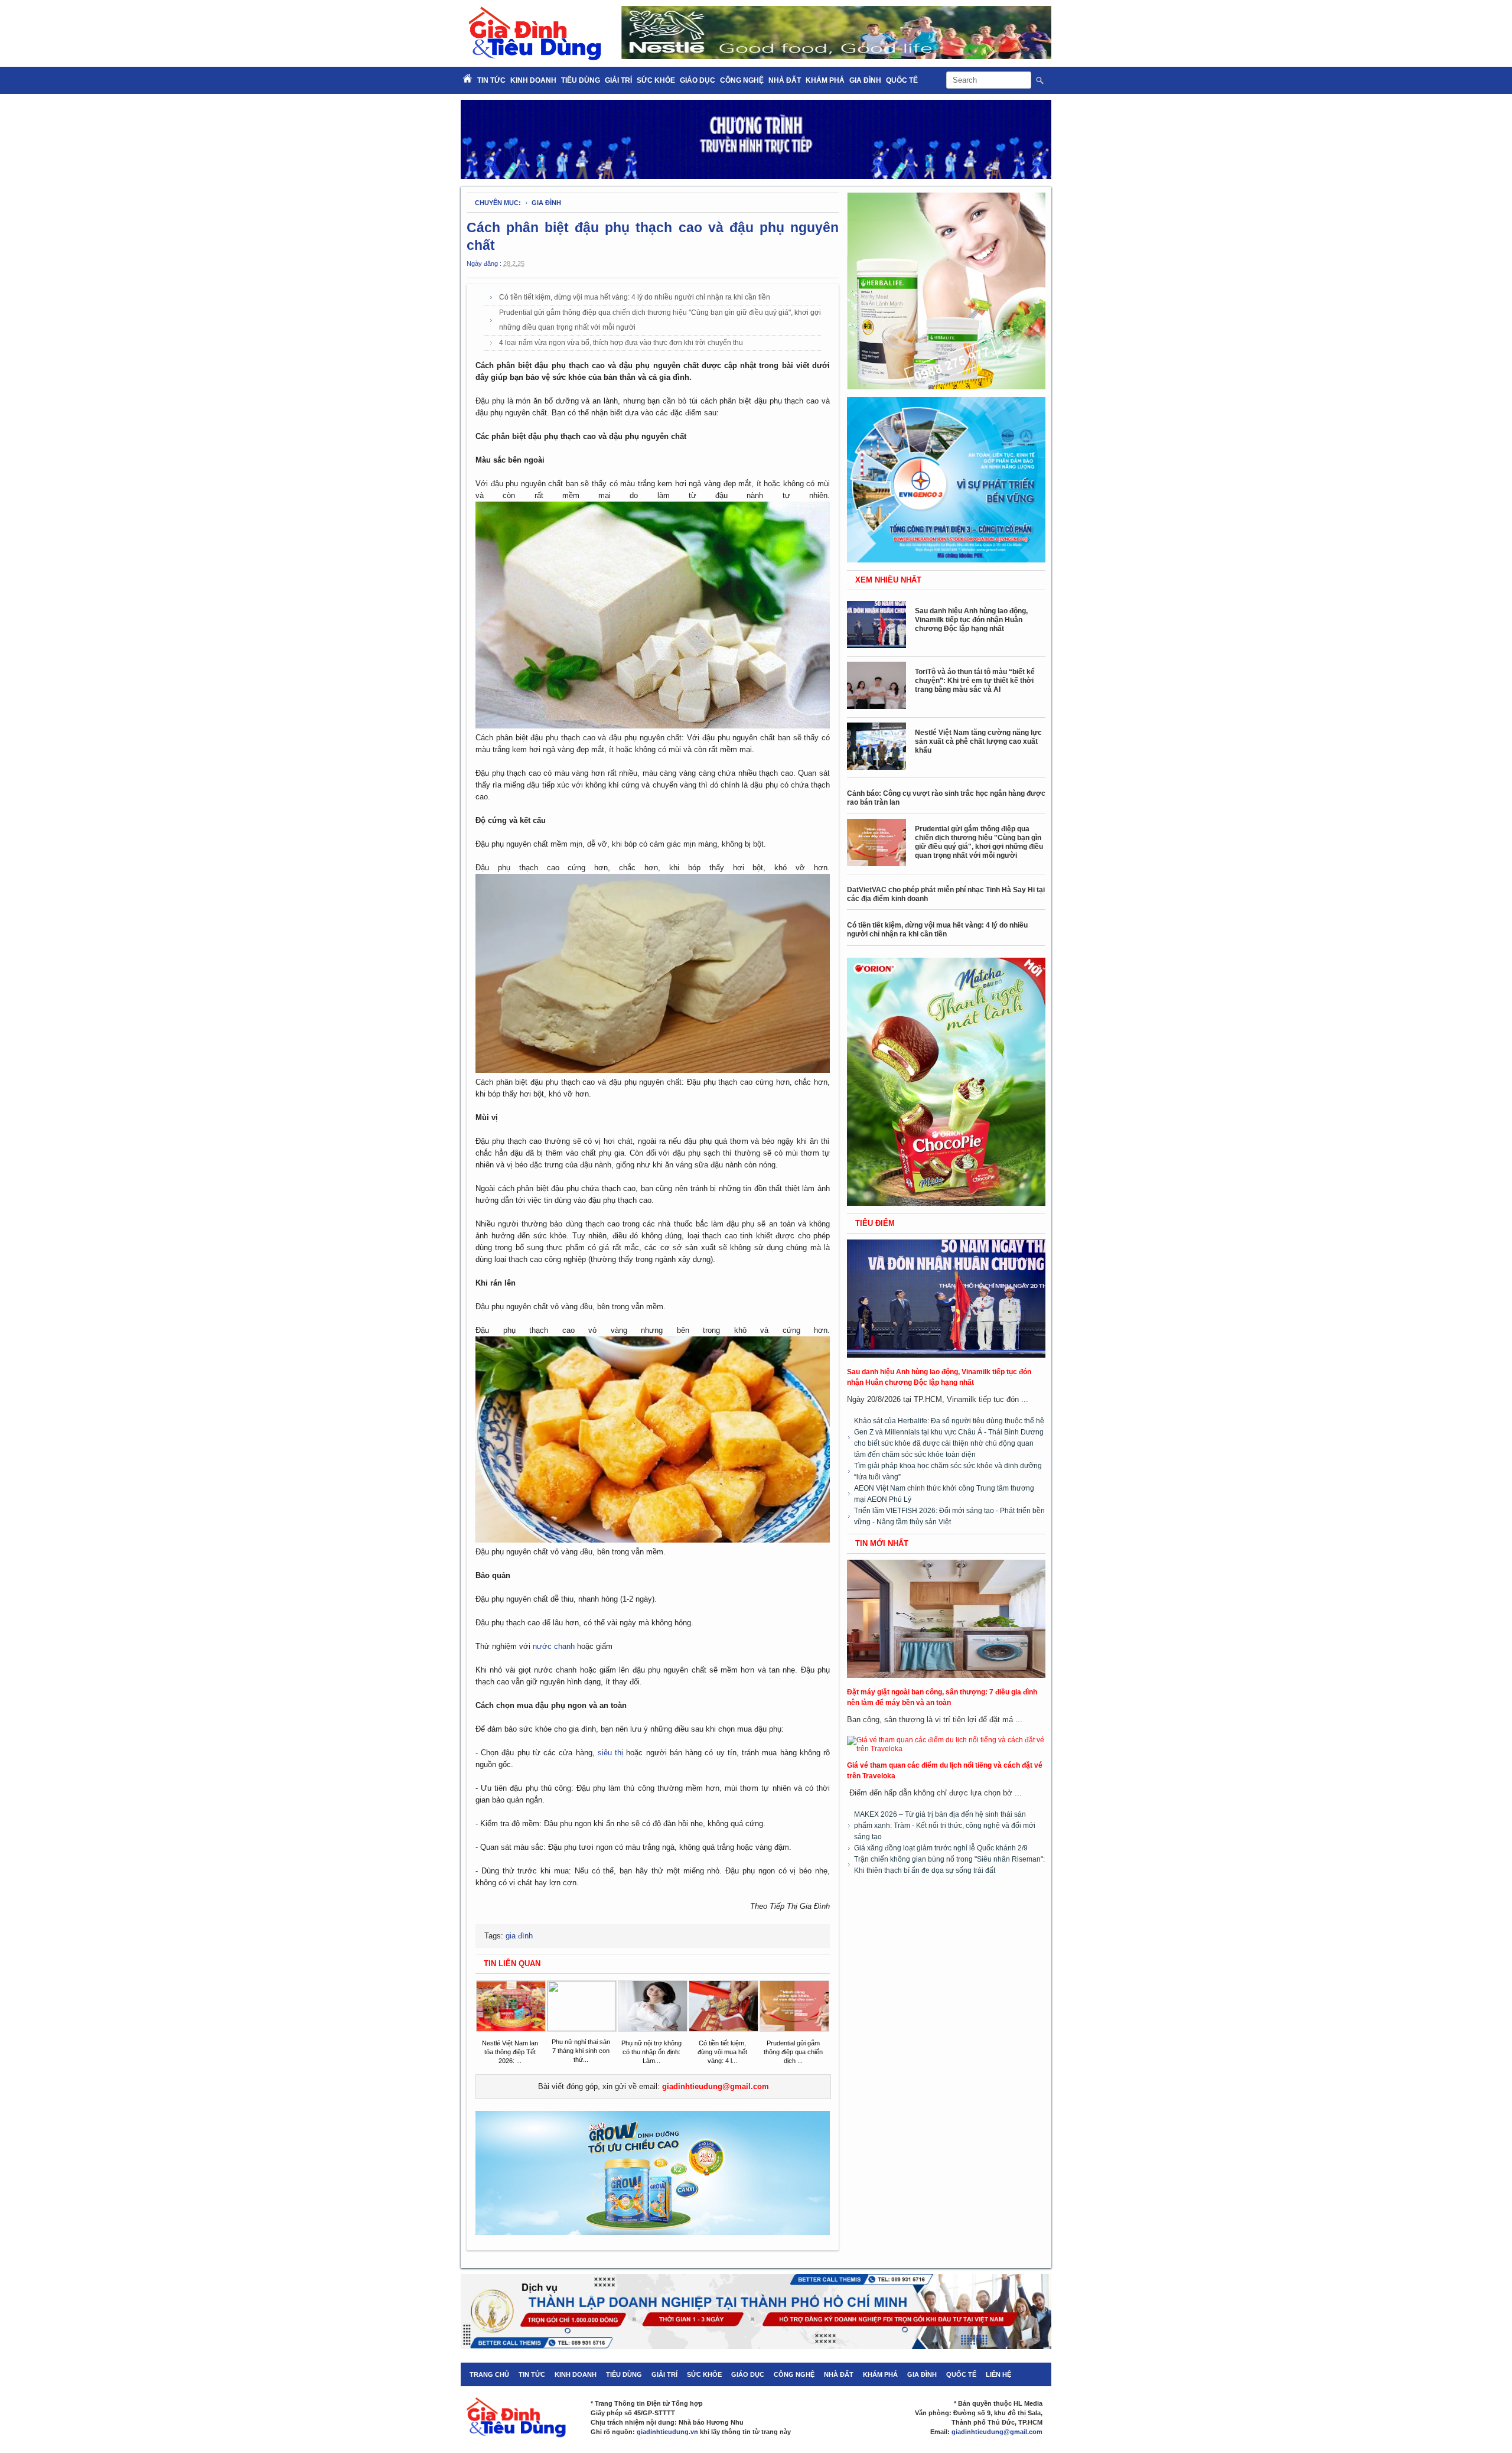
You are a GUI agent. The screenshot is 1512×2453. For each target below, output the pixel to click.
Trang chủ (489, 2374)
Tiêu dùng (581, 80)
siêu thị (610, 1753)
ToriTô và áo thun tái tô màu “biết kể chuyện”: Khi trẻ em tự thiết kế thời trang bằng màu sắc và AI (975, 681)
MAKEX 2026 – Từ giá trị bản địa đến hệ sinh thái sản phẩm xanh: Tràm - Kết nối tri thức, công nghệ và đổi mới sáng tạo (945, 1826)
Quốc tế (902, 80)
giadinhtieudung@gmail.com (716, 2086)
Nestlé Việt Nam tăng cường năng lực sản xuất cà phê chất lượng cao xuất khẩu (978, 741)
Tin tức (532, 2374)
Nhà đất (785, 80)
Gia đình (865, 80)
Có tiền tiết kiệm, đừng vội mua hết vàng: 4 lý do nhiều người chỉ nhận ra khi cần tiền (635, 297)
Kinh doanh (533, 80)
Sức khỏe (656, 80)
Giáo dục (698, 80)
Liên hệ (998, 2374)
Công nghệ (742, 80)
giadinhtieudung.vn (667, 2432)
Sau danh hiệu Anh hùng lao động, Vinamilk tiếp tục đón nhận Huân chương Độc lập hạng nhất (971, 620)
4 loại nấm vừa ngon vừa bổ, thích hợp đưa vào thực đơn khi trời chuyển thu (621, 343)
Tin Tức (491, 80)
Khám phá (825, 80)
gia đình (546, 203)
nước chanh (554, 1646)
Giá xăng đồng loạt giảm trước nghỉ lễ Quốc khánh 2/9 (941, 1848)
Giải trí (618, 80)
